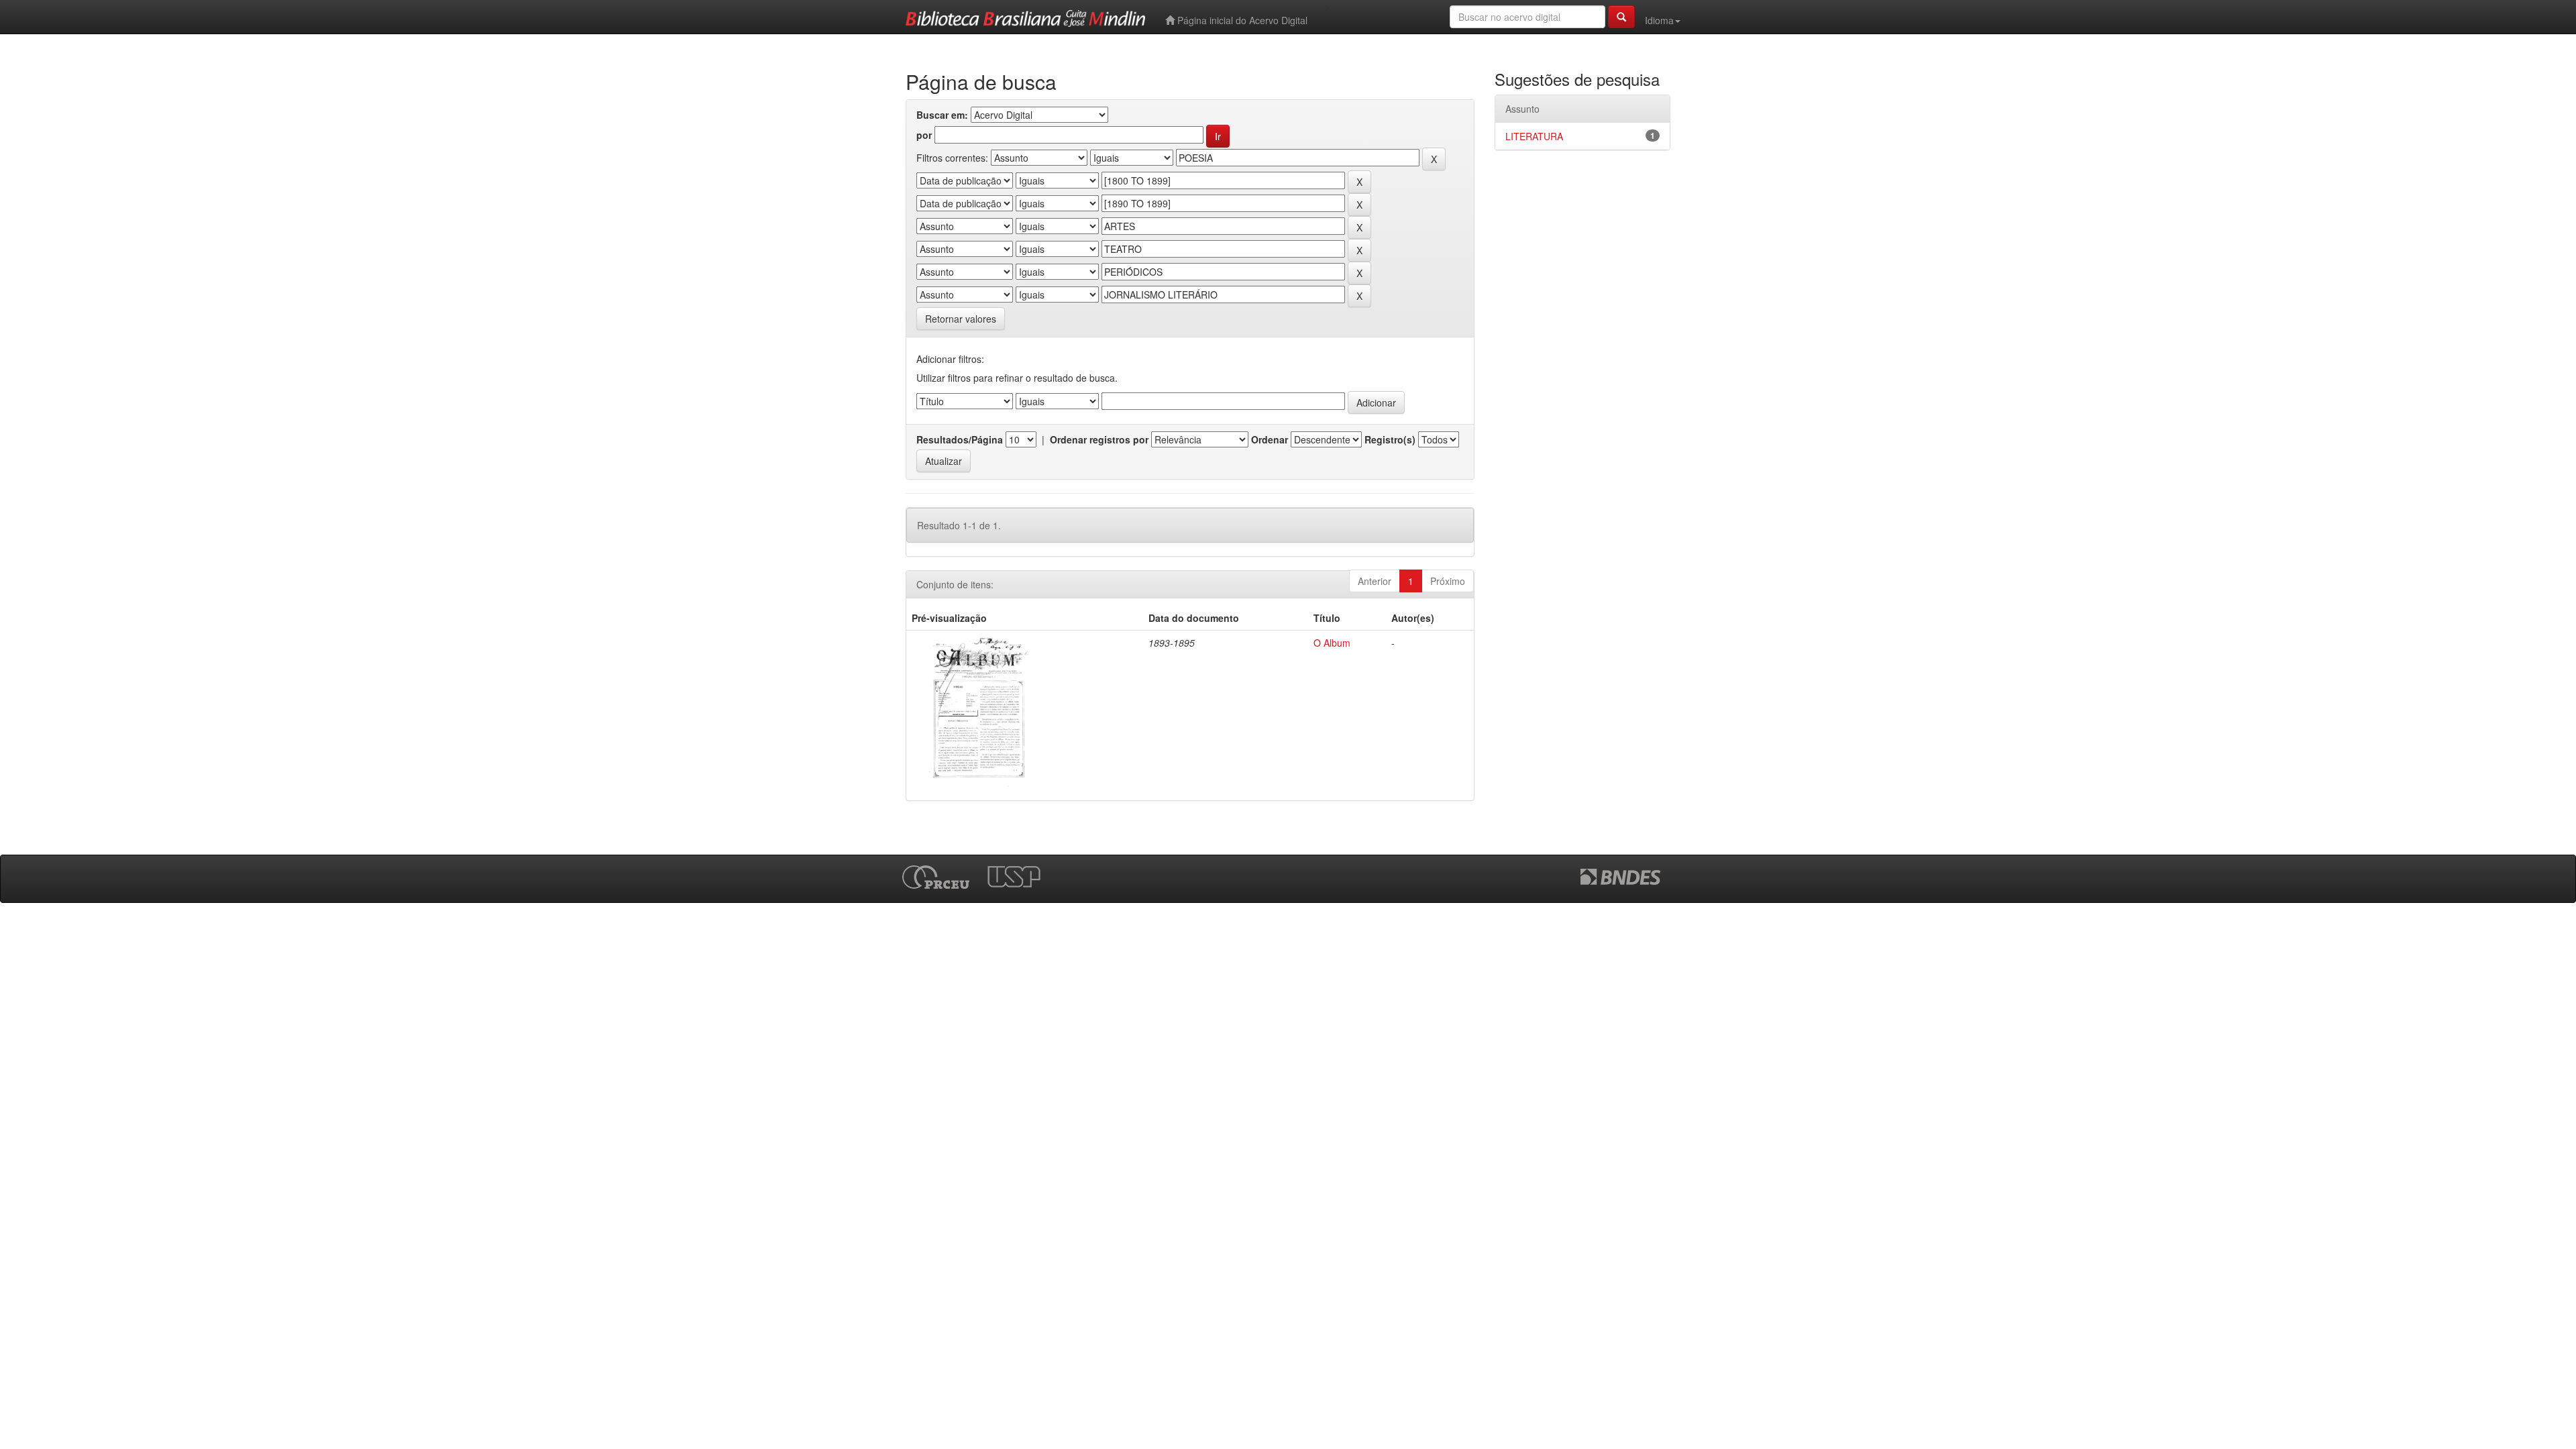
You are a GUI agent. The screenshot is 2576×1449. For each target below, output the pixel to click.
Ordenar (1270, 439)
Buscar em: (942, 115)
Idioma (1659, 20)
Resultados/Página (960, 439)
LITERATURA (1534, 136)
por (924, 135)
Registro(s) (1390, 439)
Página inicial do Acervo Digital (1241, 20)
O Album (1332, 643)
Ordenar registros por (1099, 439)
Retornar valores (961, 319)
